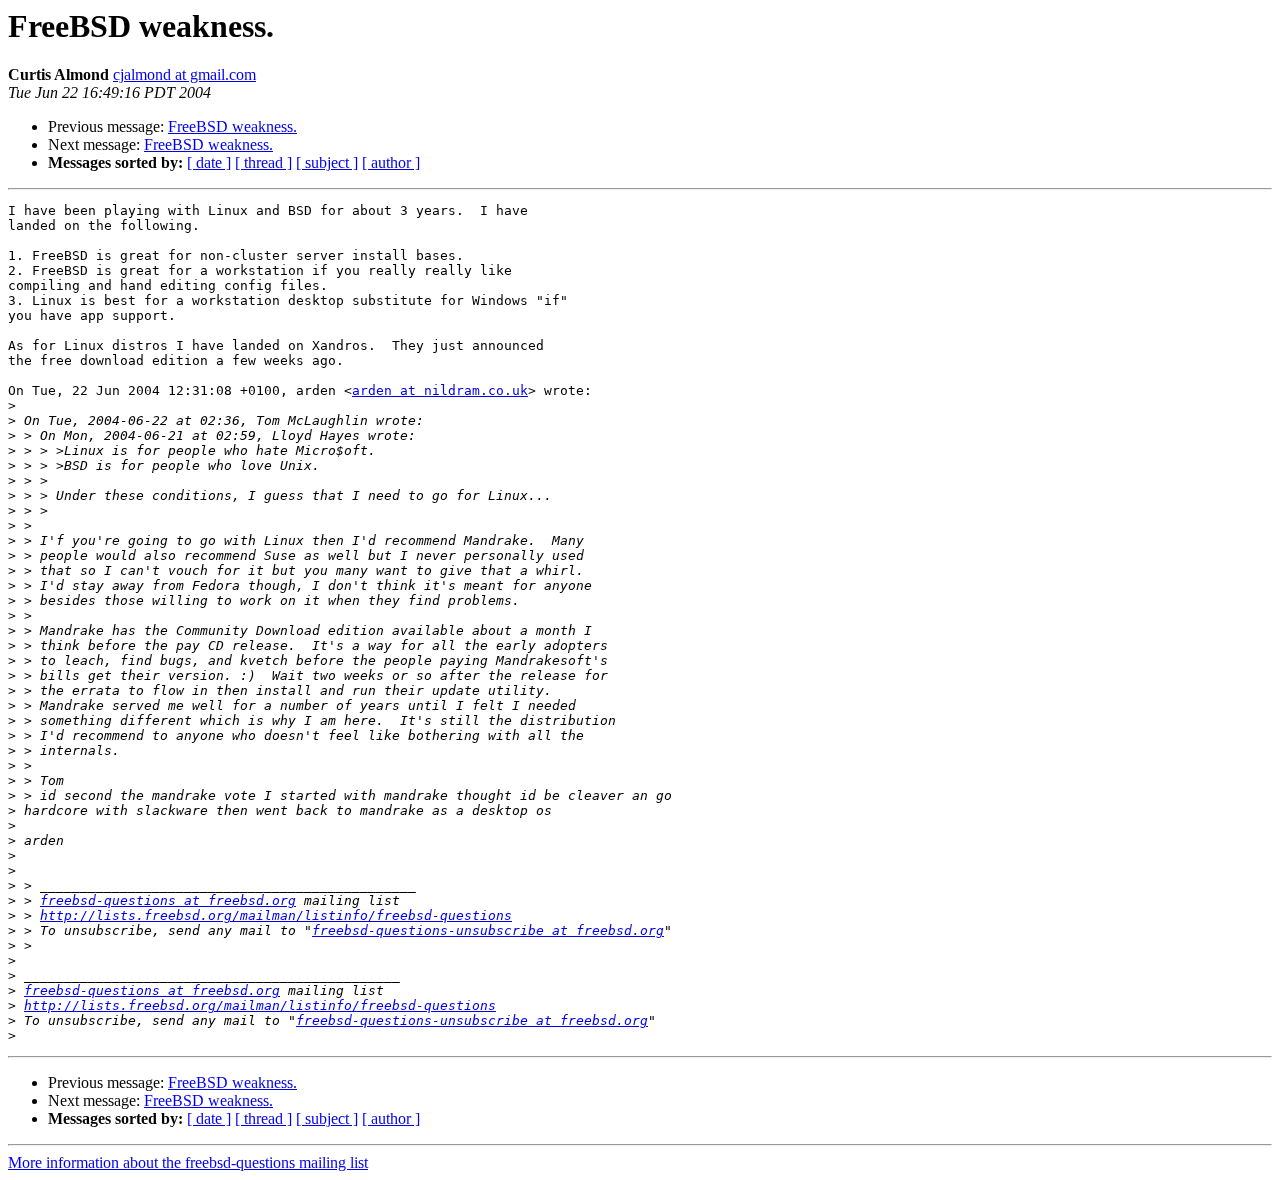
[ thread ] (263, 162)
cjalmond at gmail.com (184, 74)
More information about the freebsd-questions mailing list (188, 1162)
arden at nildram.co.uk (440, 390)
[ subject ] (327, 162)
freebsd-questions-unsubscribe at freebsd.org (488, 930)
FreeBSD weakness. (232, 126)
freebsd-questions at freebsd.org (168, 900)
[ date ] (209, 162)
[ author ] (391, 162)
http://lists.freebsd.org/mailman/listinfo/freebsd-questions (276, 915)
